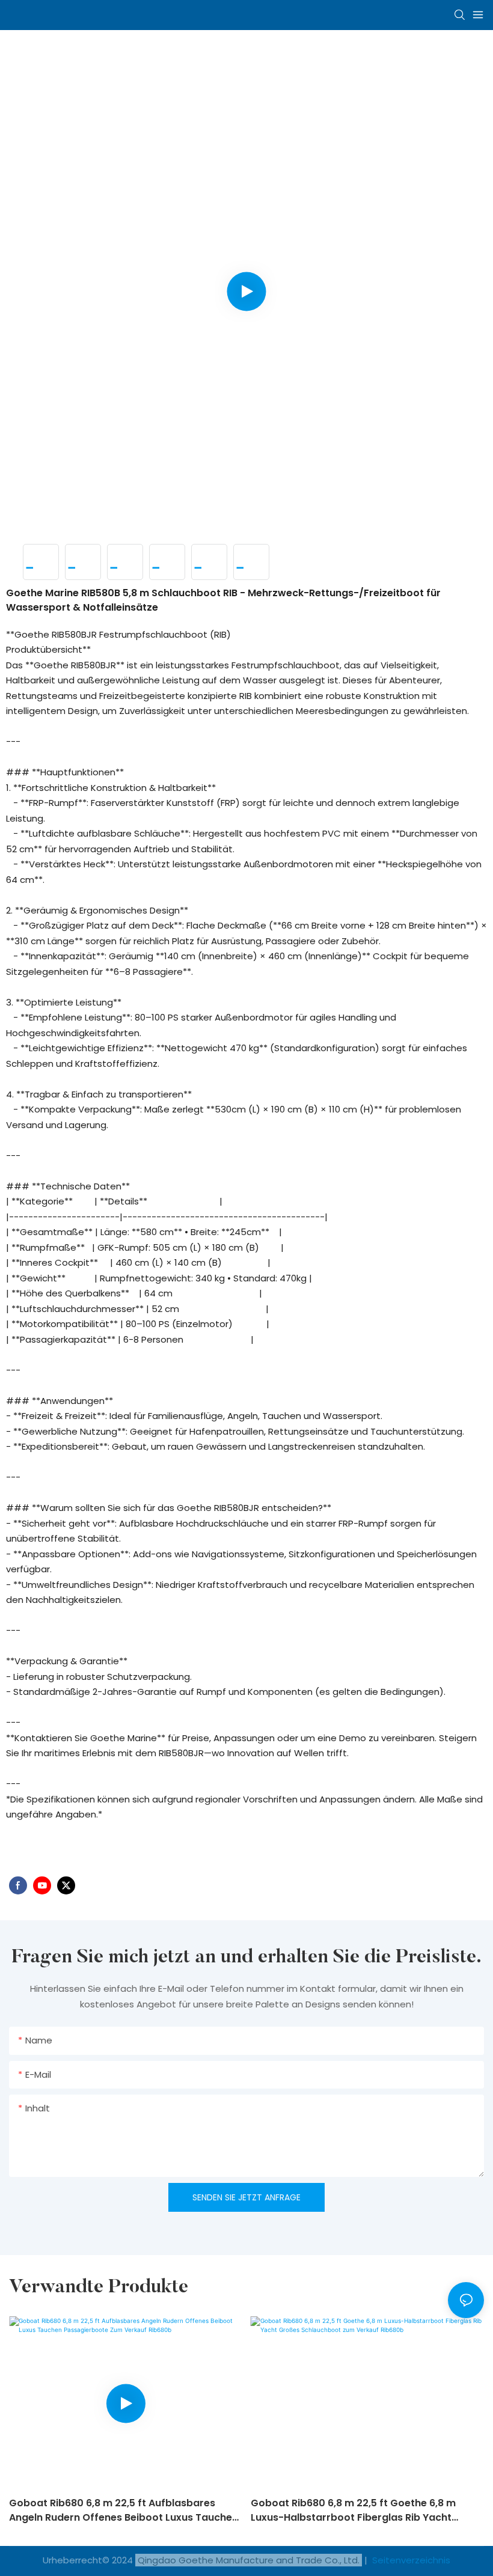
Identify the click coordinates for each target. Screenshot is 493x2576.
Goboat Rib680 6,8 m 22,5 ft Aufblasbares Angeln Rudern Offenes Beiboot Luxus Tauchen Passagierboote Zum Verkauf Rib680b (124, 2510)
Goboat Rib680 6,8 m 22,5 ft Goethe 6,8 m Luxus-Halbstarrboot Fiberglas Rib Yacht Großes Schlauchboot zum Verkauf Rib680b (359, 2510)
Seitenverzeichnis (410, 2560)
